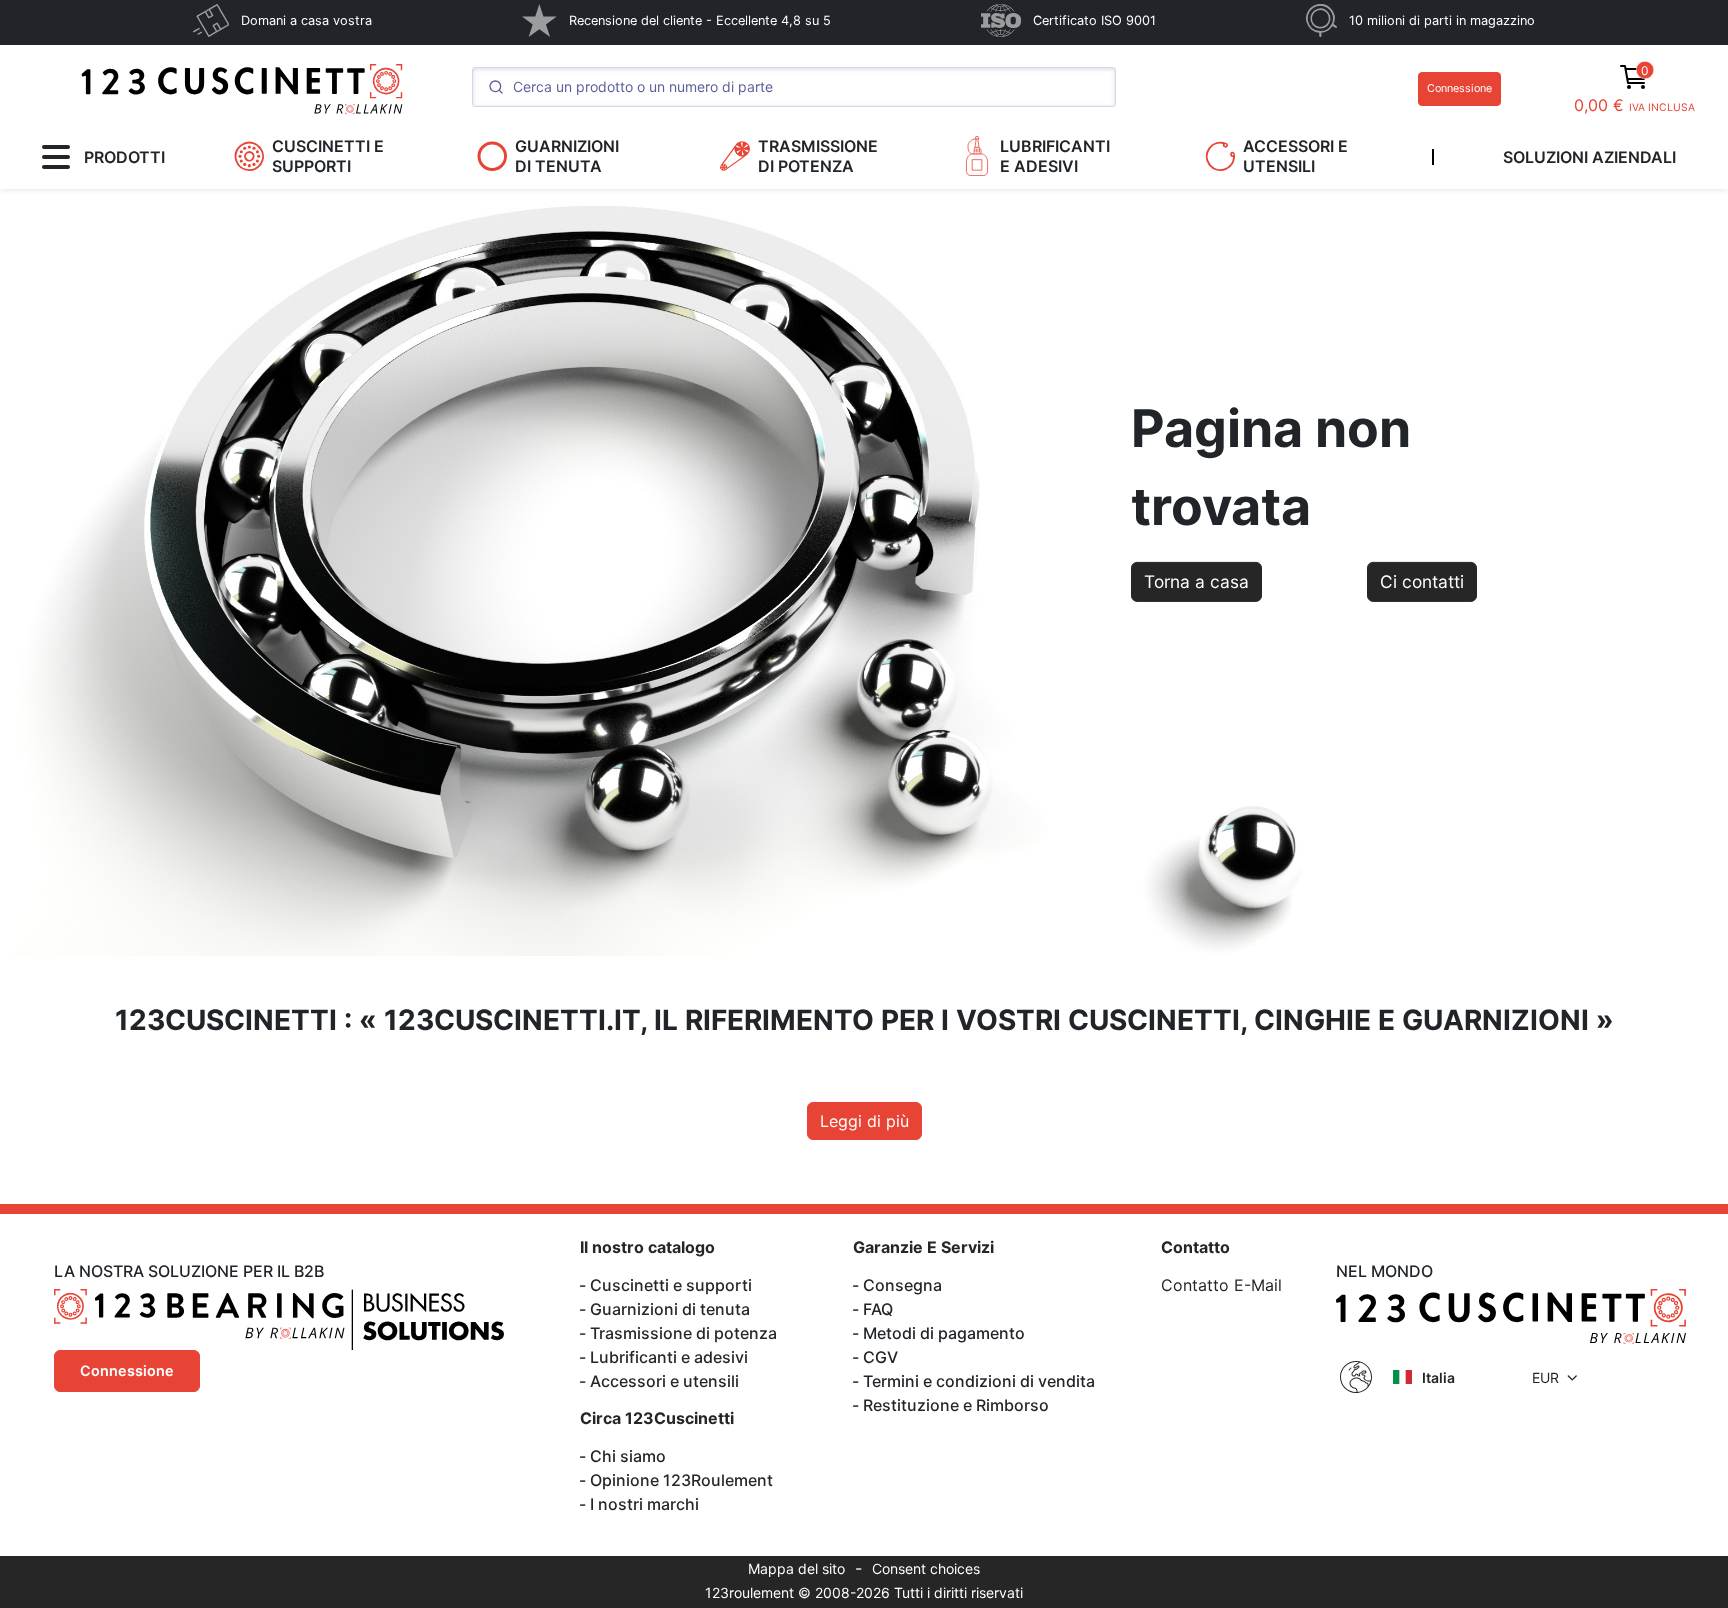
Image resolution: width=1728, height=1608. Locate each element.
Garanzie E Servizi (923, 1247)
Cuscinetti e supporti (671, 1285)
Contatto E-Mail (1221, 1285)
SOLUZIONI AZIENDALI (1589, 157)
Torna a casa (1196, 581)
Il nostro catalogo (647, 1247)
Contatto (1195, 1247)
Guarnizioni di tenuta (670, 1309)
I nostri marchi (644, 1504)
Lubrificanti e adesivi (669, 1357)
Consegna (902, 1285)
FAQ (878, 1309)
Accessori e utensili (664, 1381)
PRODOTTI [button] (124, 157)
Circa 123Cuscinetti (657, 1418)
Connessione (1459, 88)
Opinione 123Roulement (681, 1480)
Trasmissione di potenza (683, 1333)
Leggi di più (864, 1121)
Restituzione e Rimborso (956, 1405)
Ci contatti (1422, 581)
